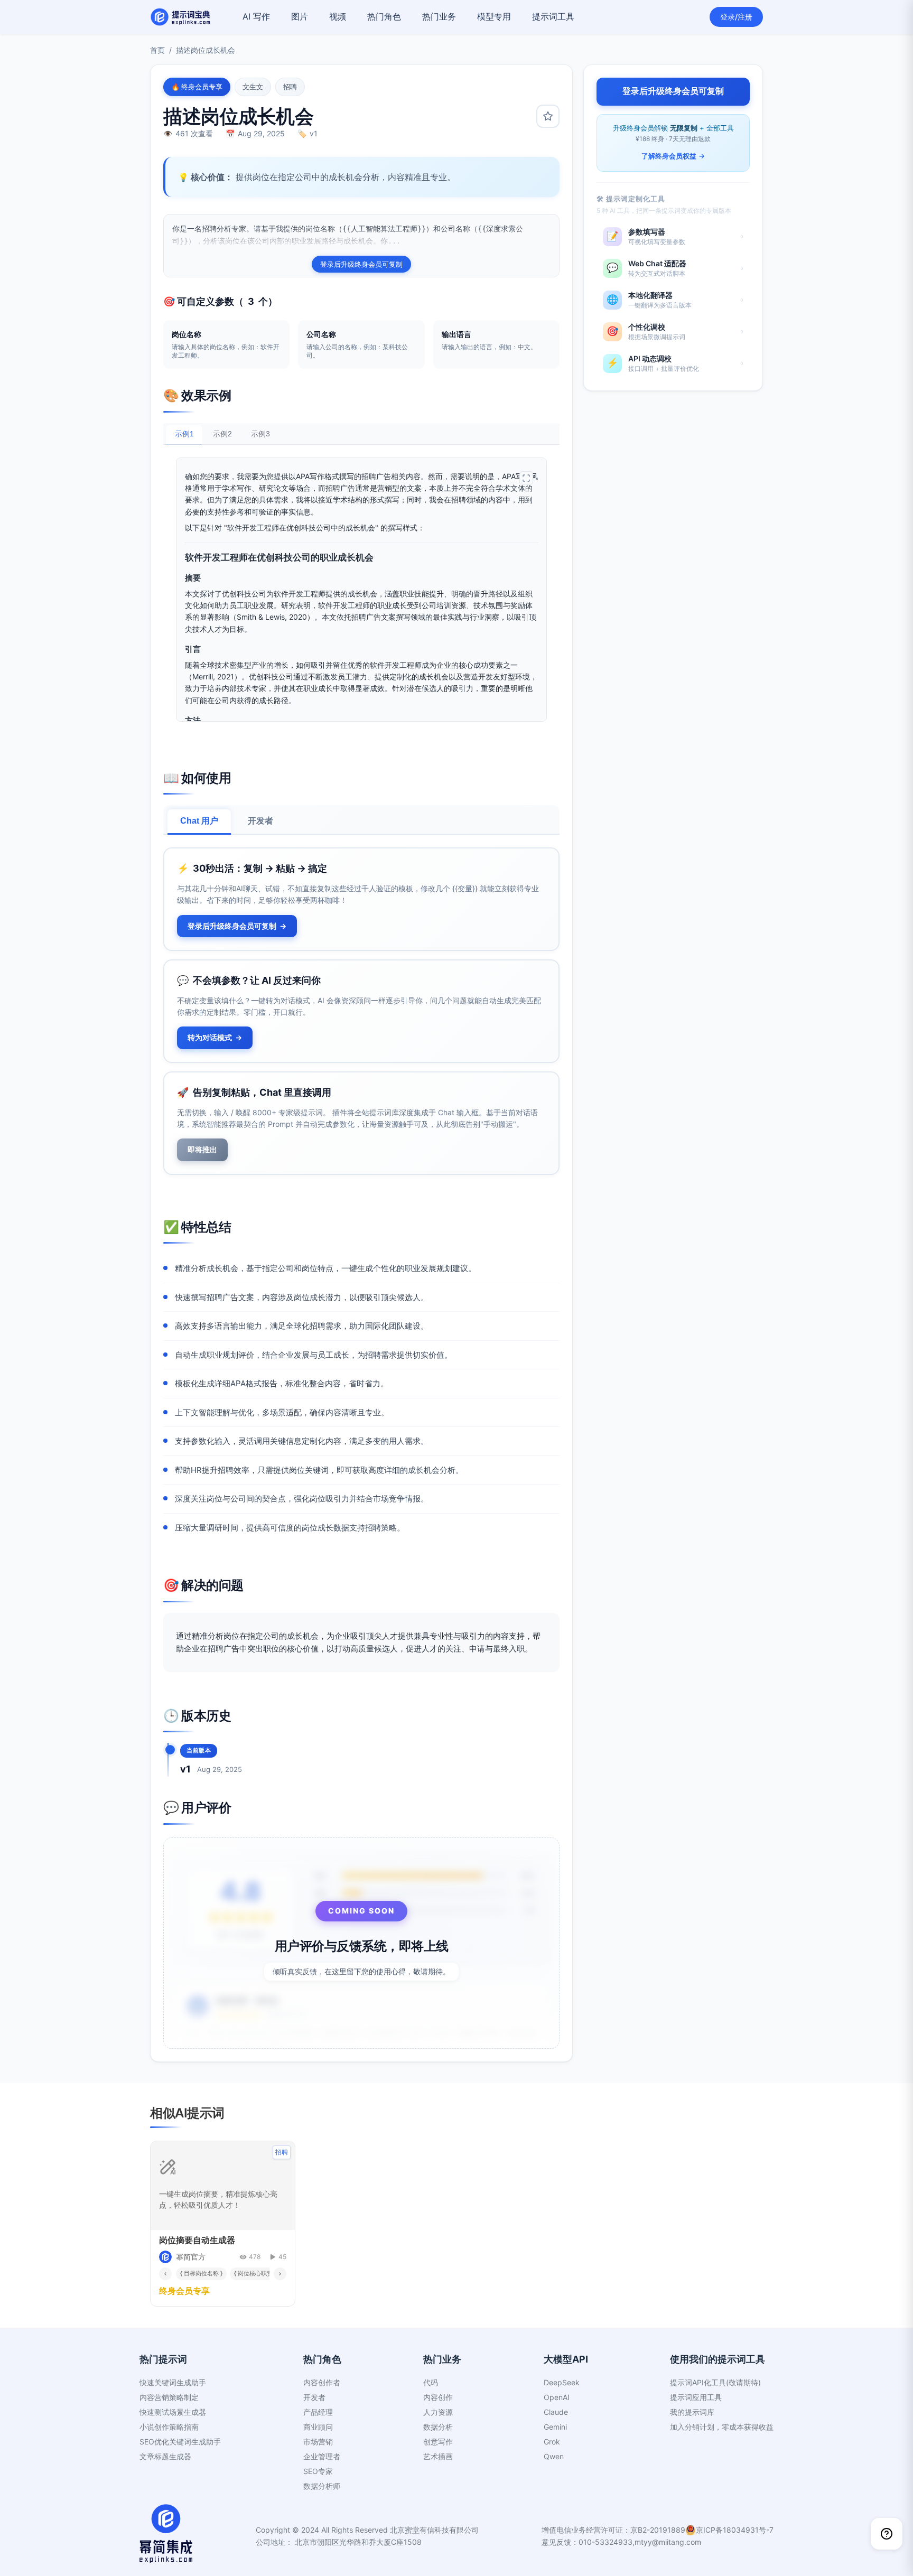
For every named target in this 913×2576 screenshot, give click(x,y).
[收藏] (548, 116)
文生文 (253, 87)
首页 (157, 50)
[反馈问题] (887, 2534)
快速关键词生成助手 (173, 2382)
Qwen (554, 2456)
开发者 (260, 821)
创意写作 (438, 2442)
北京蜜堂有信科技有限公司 (434, 2530)
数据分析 (438, 2427)
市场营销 (318, 2442)
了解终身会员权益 (673, 156)
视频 (338, 16)
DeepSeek (562, 2382)
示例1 (184, 434)
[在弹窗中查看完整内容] (526, 478)
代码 (431, 2382)
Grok (552, 2442)
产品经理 (318, 2412)
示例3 (260, 434)
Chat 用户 (199, 821)
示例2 (222, 434)
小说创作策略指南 (169, 2427)
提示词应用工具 (696, 2397)
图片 (300, 16)
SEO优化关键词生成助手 (180, 2442)
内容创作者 (322, 2382)
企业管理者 (322, 2456)
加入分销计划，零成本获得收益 (722, 2427)
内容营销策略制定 (169, 2397)
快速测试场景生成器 (173, 2412)
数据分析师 (322, 2486)
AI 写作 (256, 16)
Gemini (555, 2427)
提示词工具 (553, 16)
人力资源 (438, 2412)
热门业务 (439, 16)
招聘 (290, 87)
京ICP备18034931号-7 (735, 2530)
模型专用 (494, 16)
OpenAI (557, 2397)
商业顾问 (318, 2427)
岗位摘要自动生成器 (197, 2240)
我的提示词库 (692, 2412)
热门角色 (384, 16)
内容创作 (438, 2397)
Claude (556, 2412)
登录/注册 (736, 17)
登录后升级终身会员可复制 (361, 264)
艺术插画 (438, 2456)
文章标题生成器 (165, 2456)
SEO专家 (318, 2471)
